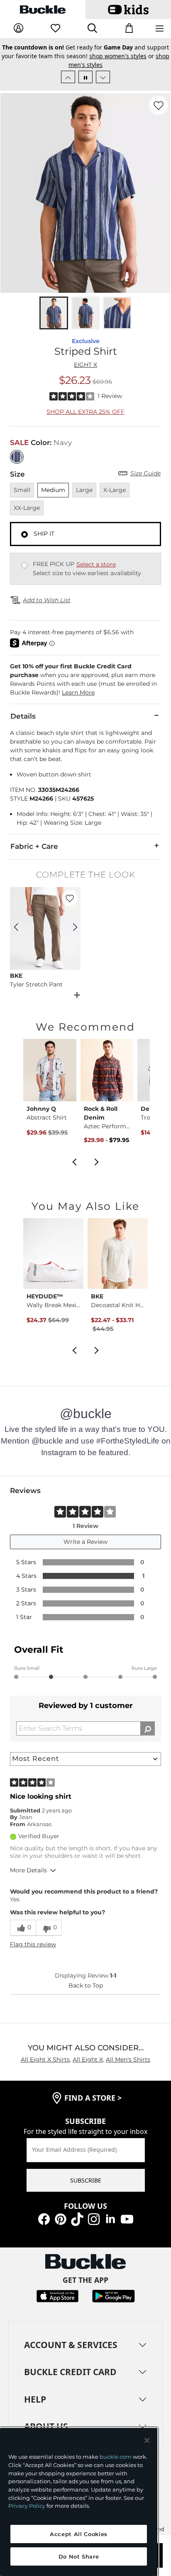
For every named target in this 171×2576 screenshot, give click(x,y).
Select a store (96, 564)
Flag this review (33, 1944)
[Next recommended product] (97, 1161)
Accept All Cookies (79, 2534)
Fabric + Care (34, 846)
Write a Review (85, 1542)
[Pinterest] (61, 2219)
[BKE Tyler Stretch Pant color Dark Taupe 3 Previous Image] (20, 928)
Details (23, 716)
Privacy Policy (27, 2506)
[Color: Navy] (17, 457)
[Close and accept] (147, 2440)
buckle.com (116, 2457)
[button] (85, 680)
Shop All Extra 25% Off (85, 412)
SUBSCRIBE (86, 2180)
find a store (93, 2098)
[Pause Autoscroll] (85, 77)
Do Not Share (79, 2556)
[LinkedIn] (110, 2219)
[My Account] (18, 28)
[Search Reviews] (148, 1728)
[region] (79, 2502)
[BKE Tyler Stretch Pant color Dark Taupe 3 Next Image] (71, 928)
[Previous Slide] (68, 77)
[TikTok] (77, 2219)
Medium (53, 490)
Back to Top (86, 1985)
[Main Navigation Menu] (160, 29)
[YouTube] (127, 2219)
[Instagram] (94, 2219)
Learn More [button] (78, 692)
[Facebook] (44, 2219)
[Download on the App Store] (57, 2295)
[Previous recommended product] (74, 1161)
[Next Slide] (103, 77)
